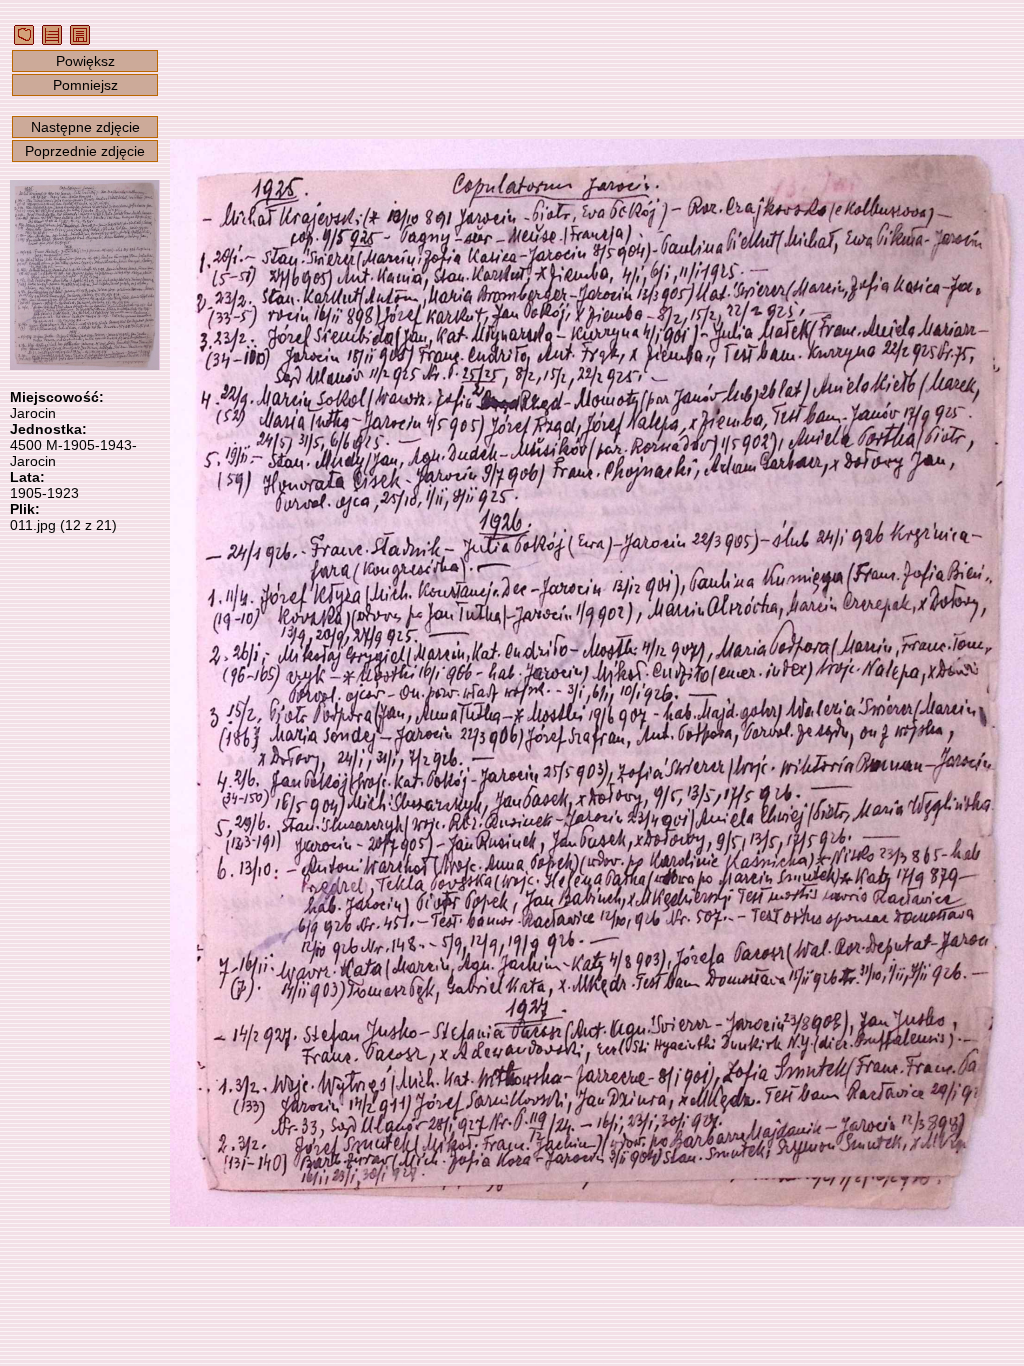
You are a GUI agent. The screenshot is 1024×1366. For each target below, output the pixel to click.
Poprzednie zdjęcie (85, 151)
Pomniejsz (85, 85)
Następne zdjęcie (85, 127)
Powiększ (85, 61)
